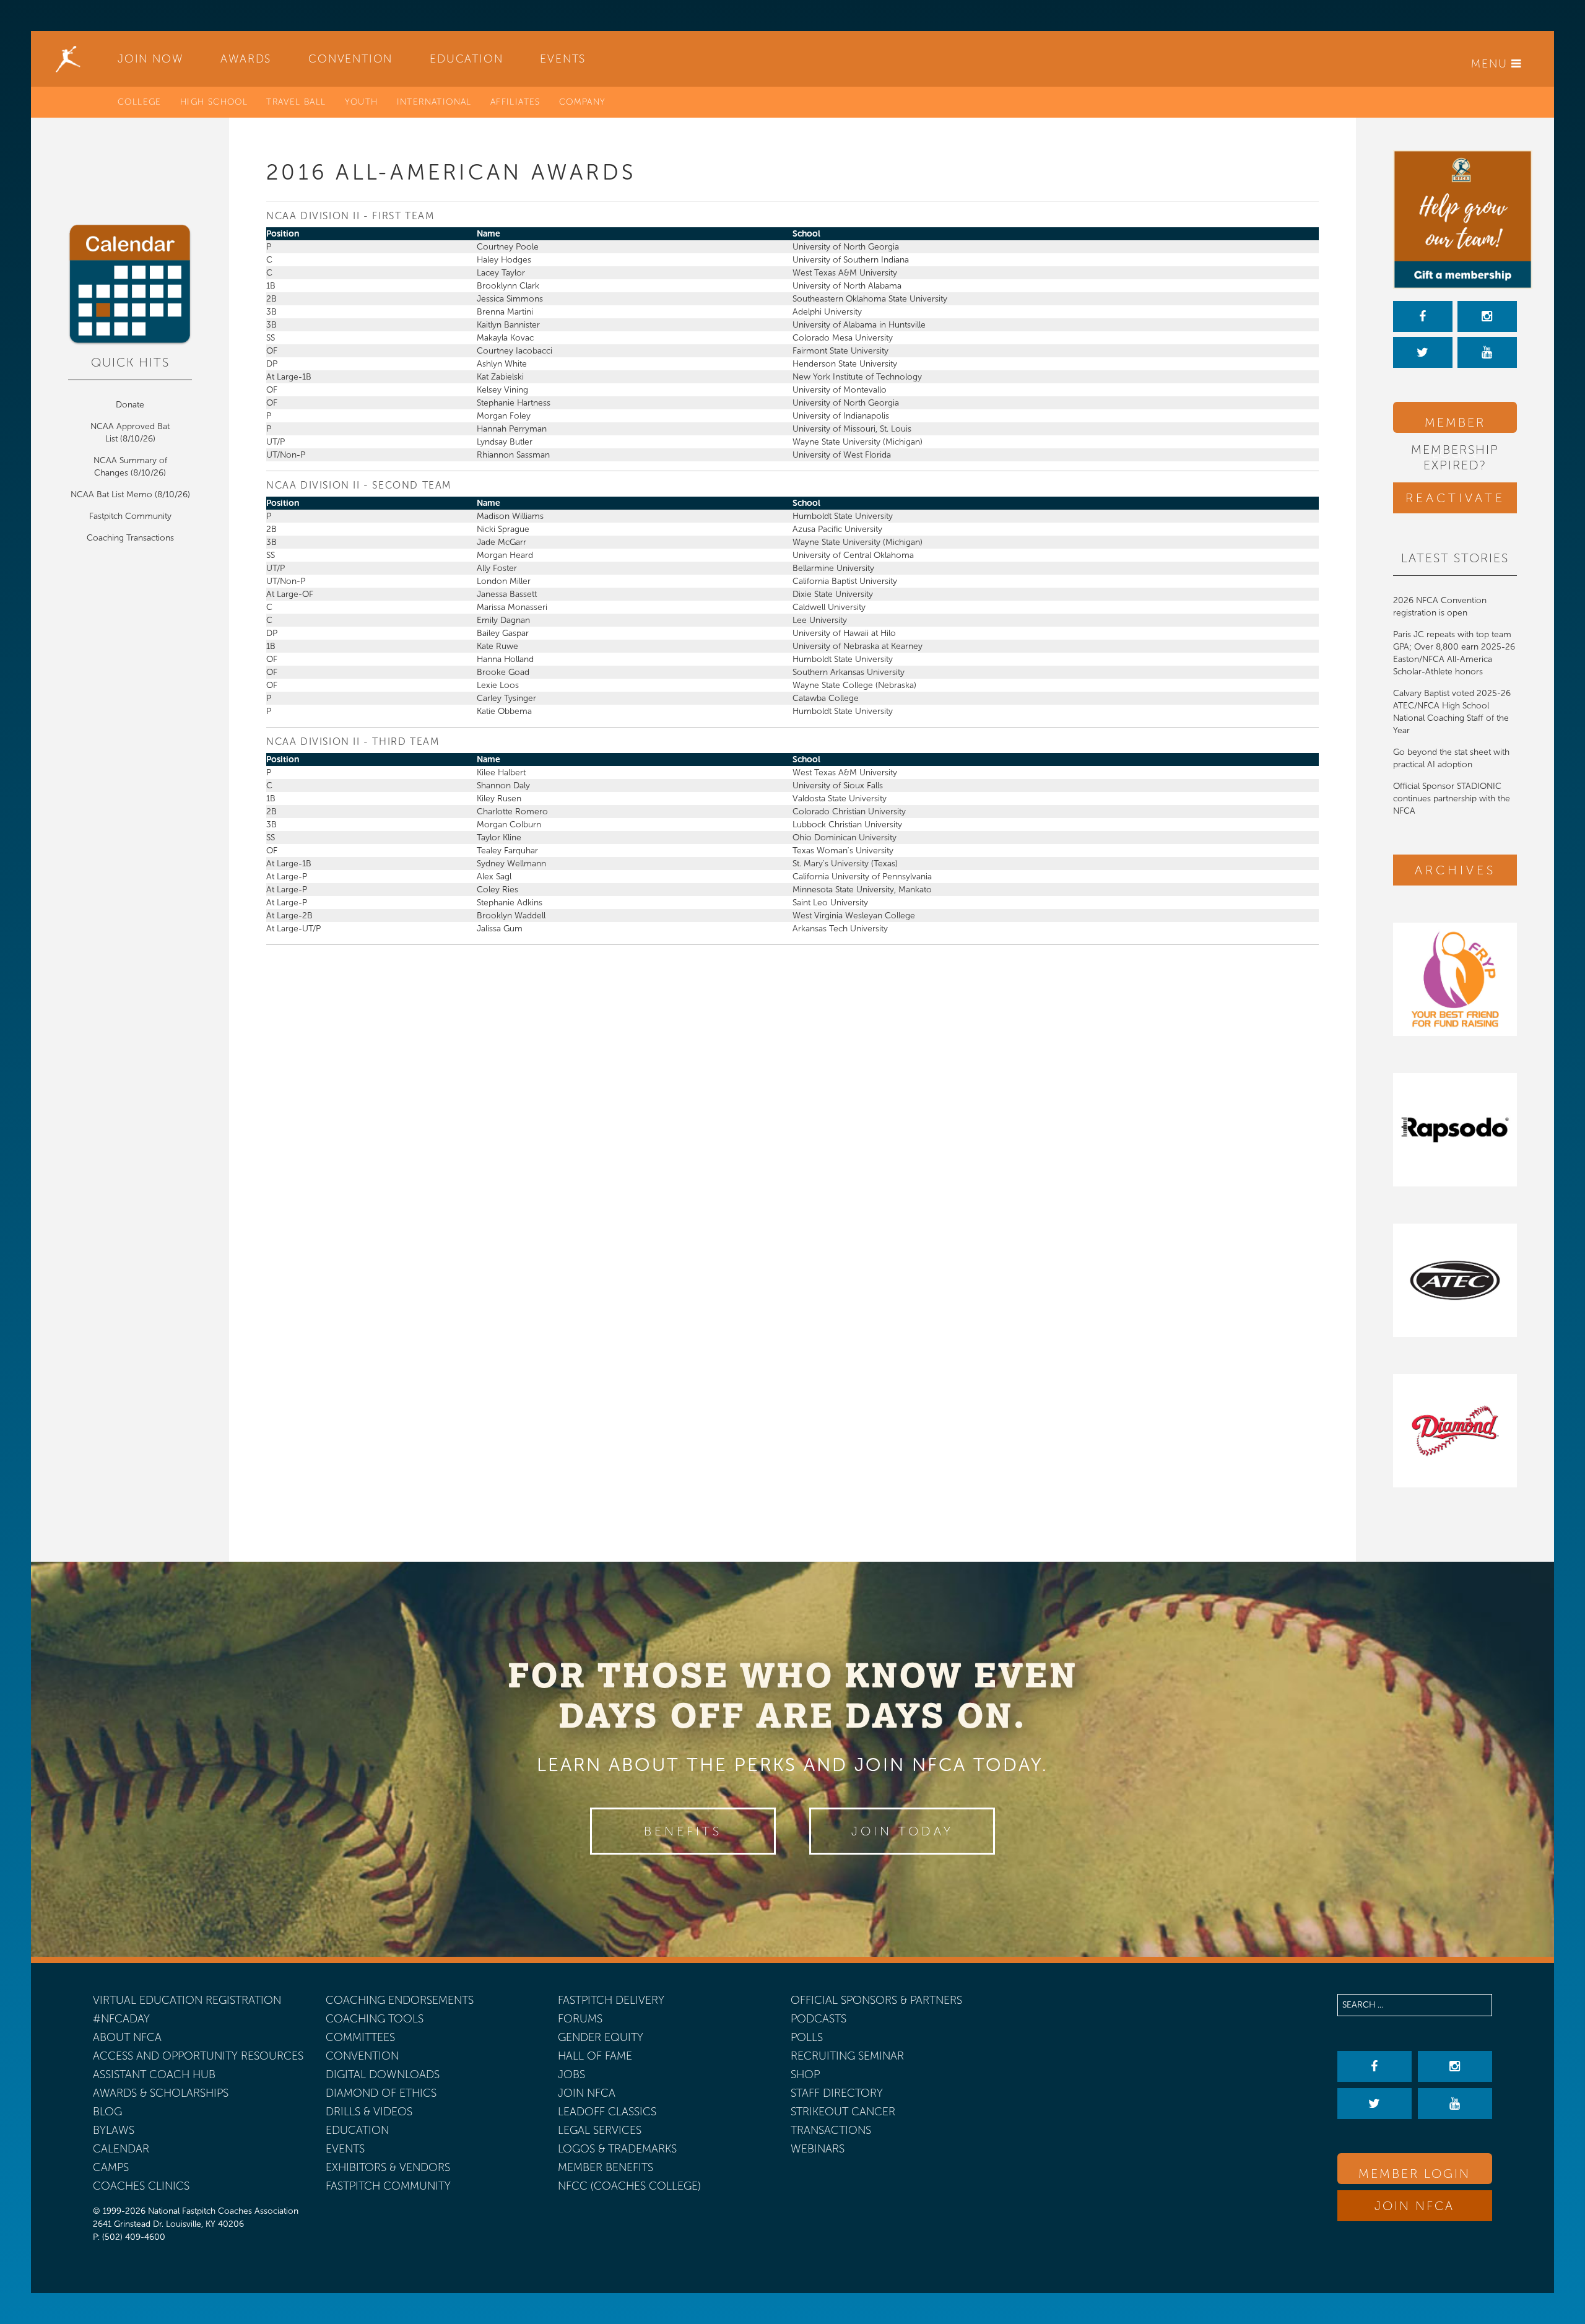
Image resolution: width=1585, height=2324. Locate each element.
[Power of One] (1455, 220)
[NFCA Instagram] (1487, 316)
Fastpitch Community (130, 516)
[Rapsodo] (1455, 1130)
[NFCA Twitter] (1423, 352)
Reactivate (1455, 498)
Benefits (683, 1831)
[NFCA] (68, 59)
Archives (1455, 870)
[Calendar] (130, 285)
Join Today (902, 1831)
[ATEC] (1455, 1280)
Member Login (1455, 424)
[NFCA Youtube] (1487, 352)
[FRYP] (1455, 979)
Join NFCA (1414, 2206)
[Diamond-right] (1455, 1431)
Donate (130, 405)
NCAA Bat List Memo (113, 494)
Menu (1491, 64)
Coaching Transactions (130, 538)
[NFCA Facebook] (1423, 316)
